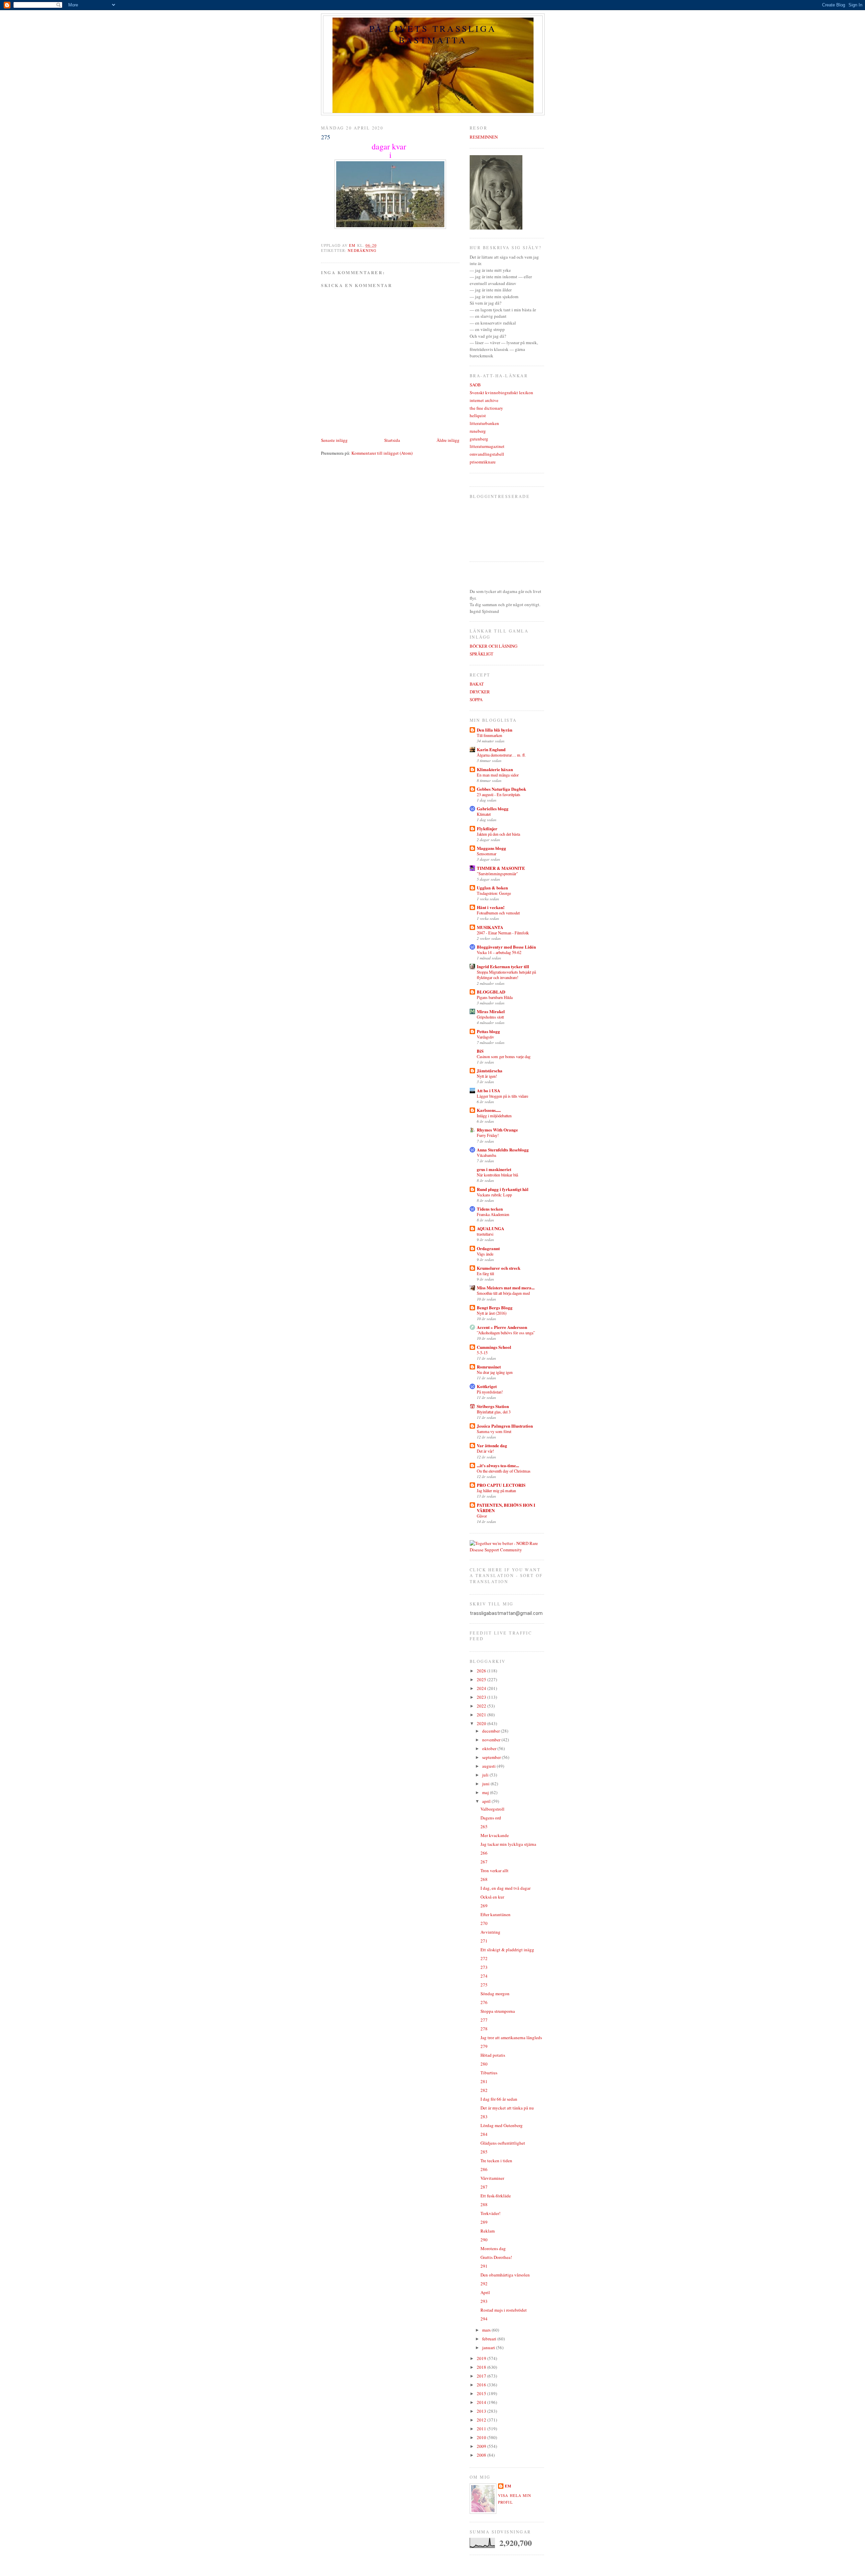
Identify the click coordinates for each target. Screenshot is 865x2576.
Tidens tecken (490, 1209)
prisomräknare (483, 462)
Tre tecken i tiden (496, 2161)
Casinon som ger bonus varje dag (504, 1056)
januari (489, 2347)
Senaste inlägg (334, 440)
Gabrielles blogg (493, 808)
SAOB (475, 385)
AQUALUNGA (490, 1228)
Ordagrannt (488, 1248)
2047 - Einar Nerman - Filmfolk (503, 933)
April (485, 2292)
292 (484, 2284)
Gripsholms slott (490, 1017)
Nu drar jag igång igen (495, 1372)
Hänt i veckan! (491, 907)
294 (484, 2319)
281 (484, 2081)
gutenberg (479, 439)
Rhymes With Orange (497, 1130)
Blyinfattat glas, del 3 (494, 1412)
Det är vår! (485, 1451)
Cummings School (494, 1347)
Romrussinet (489, 1367)
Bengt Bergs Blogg (495, 1307)
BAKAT (477, 684)
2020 (482, 1723)
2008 (482, 2455)
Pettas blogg (488, 1031)
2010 (482, 2437)
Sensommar (487, 854)
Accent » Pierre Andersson (502, 1327)
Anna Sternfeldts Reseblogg (503, 1150)
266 (484, 1853)
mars (487, 2330)
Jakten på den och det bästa (498, 834)
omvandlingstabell (487, 454)
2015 (482, 2393)
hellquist (478, 415)
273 (484, 1967)
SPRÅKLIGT (481, 654)
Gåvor (482, 1516)
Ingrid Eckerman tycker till (503, 966)
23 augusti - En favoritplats (499, 794)
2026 (482, 1671)
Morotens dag (493, 2248)
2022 (482, 1706)
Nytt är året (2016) (492, 1313)
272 (484, 1958)
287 (484, 2187)
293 (484, 2301)
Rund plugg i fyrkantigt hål (503, 1189)
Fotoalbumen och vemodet (498, 913)
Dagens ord (491, 1818)
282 (484, 2090)
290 (484, 2240)
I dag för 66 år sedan (499, 2099)
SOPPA (476, 699)
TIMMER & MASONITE (501, 868)
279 (484, 2046)
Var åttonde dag (492, 1445)
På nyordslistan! (490, 1392)
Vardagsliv (485, 1037)
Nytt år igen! (487, 1076)
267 (484, 1862)
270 (484, 1923)
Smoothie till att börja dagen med (503, 1293)
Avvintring (490, 1932)
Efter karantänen (496, 1914)
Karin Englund (491, 749)
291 (484, 2266)
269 (484, 1906)
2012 (482, 2420)
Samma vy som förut (494, 1431)
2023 (482, 1697)
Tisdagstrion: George (494, 893)
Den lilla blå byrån (495, 730)
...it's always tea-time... (498, 1465)
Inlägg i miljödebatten (494, 1116)
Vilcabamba (486, 1155)
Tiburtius (489, 2073)
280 (484, 2064)
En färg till (485, 1273)
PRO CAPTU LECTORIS (501, 1485)
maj (486, 1792)
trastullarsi (485, 1234)
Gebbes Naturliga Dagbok (501, 789)
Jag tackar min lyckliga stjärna (508, 1844)
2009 (482, 2446)
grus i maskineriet (494, 1169)
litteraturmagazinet (487, 446)
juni (486, 1784)
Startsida (392, 440)
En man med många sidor (498, 775)
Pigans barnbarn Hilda (495, 997)
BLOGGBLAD (491, 992)
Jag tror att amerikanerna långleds (511, 2037)
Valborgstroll (492, 1809)
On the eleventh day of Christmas (504, 1471)
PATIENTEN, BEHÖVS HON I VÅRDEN (506, 1508)
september (492, 1757)
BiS (480, 1051)
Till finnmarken (489, 735)
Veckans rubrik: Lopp (494, 1195)
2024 (482, 1688)
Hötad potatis (493, 2055)
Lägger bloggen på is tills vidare (502, 1096)
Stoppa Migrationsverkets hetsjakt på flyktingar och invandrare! (506, 975)
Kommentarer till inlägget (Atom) (382, 453)
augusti (489, 1766)
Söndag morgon (495, 1994)
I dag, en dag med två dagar (505, 1888)
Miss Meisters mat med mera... (506, 1287)
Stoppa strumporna (498, 2011)
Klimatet (484, 814)
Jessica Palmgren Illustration (505, 1426)
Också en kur (492, 1897)
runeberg (478, 431)
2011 (482, 2429)
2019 (482, 2358)
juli (486, 1775)
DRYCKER (480, 692)
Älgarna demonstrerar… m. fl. (501, 755)
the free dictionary (486, 408)
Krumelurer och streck (499, 1268)
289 (484, 2222)
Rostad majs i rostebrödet (504, 2310)
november (492, 1740)
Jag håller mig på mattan (496, 1490)
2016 (482, 2385)
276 (484, 2002)
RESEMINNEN (484, 137)
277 (484, 2020)
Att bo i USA (488, 1090)
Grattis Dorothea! (496, 2257)
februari (490, 2339)
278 (484, 2029)
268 (484, 1879)
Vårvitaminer (492, 2178)
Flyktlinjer (487, 828)
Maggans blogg (491, 848)
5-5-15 (482, 1353)
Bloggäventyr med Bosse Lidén (506, 947)
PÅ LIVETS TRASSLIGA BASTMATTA (433, 34)
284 (484, 2134)
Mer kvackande (495, 1835)
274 (484, 1976)
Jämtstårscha (490, 1070)
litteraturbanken (484, 423)
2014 (482, 2402)
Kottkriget (487, 1386)
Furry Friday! (488, 1135)
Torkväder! (490, 2213)
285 (484, 2152)
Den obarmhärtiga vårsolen (505, 2275)
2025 (482, 1679)
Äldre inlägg (448, 440)
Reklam (488, 2231)
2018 (482, 2367)
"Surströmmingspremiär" (497, 874)
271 (484, 1941)
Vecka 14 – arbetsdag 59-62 (499, 952)
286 (484, 2169)
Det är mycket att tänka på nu (507, 2108)
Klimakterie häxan (495, 769)
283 (484, 2117)
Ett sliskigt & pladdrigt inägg (507, 1950)
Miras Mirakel (491, 1011)
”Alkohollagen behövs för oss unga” (506, 1333)
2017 (482, 2376)
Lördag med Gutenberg (502, 2125)
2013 (482, 2411)
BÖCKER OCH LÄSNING (493, 646)
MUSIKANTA (490, 927)
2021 (482, 1715)
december (491, 1731)
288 (484, 2204)
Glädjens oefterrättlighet (503, 2143)
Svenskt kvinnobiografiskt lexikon (501, 392)
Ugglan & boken (492, 888)
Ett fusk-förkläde (496, 2196)
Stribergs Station (493, 1406)
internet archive (484, 400)
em (508, 2486)
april (487, 1801)
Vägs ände (485, 1254)
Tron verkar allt (495, 1870)
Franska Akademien (493, 1214)
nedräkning (362, 250)
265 (484, 1827)
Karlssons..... (489, 1110)
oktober (490, 1748)
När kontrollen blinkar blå (497, 1175)
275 (484, 1985)
